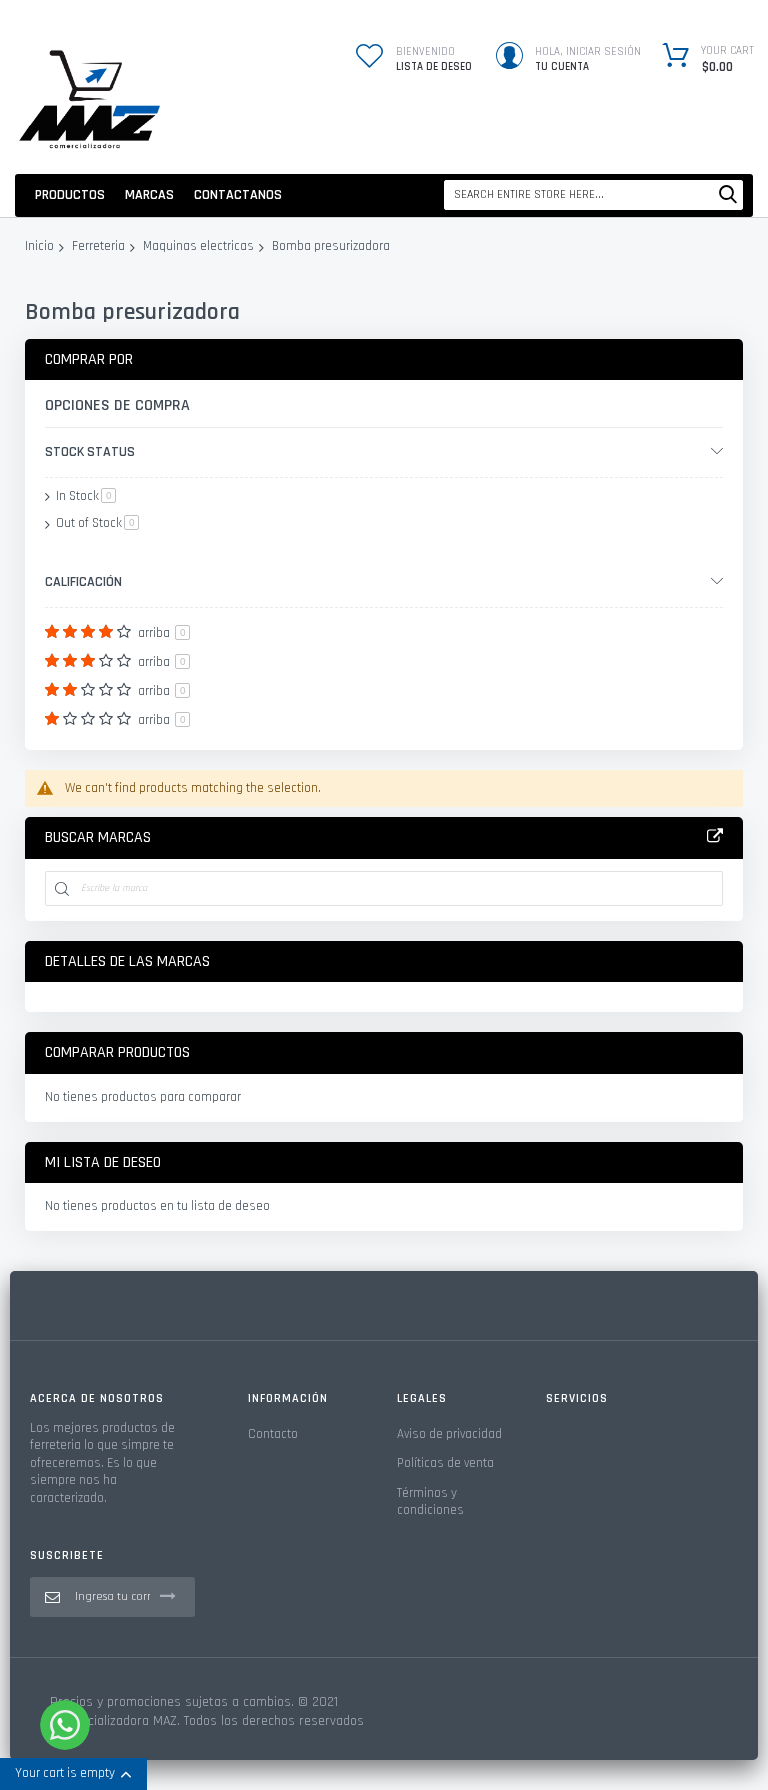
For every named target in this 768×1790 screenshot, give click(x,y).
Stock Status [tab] (90, 452)
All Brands (715, 837)
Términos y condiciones (430, 1502)
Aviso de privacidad (449, 1434)
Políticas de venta (445, 1463)
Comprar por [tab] (89, 359)
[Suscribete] (168, 1596)
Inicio (39, 247)
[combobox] (593, 195)
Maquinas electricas (198, 247)
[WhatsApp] (65, 1725)
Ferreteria (98, 247)
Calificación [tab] (83, 582)
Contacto (273, 1434)
